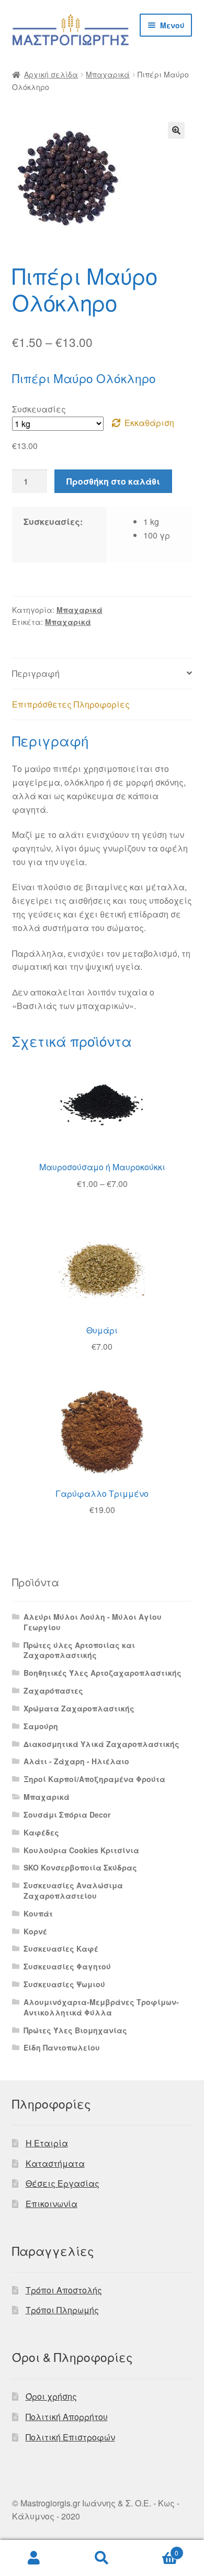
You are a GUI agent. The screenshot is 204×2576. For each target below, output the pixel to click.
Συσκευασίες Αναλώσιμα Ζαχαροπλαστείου (73, 1890)
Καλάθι (157, 2549)
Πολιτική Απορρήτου (67, 2417)
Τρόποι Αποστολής (64, 2290)
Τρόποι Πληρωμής (62, 2310)
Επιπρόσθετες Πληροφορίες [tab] (71, 704)
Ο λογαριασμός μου (34, 2558)
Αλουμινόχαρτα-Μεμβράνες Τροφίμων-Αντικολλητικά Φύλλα (101, 2007)
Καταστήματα (55, 2163)
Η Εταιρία (47, 2143)
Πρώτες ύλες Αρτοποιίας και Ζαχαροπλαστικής (79, 1650)
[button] (176, 130)
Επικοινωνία (52, 2204)
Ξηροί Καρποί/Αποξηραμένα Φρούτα (94, 1779)
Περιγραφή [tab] (36, 673)
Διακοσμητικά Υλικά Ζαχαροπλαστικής (101, 1744)
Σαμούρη (41, 1726)
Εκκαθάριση (149, 423)
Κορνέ (35, 1931)
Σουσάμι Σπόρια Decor (67, 1815)
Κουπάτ (38, 1913)
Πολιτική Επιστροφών (70, 2437)
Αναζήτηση (102, 2558)
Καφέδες (41, 1832)
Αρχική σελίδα (51, 74)
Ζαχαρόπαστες (53, 1690)
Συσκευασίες (39, 409)
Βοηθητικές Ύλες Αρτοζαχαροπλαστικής (103, 1673)
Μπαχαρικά (108, 74)
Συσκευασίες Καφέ (61, 1948)
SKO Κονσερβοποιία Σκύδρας (80, 1867)
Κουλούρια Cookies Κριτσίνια (81, 1850)
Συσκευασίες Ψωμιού (64, 1984)
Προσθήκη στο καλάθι (113, 481)
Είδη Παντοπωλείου (62, 2047)
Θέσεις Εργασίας (63, 2183)
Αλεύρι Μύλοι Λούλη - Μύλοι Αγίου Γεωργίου (93, 1622)
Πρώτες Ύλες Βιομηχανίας (75, 2030)
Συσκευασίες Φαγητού (67, 1966)
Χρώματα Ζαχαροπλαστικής (79, 1708)
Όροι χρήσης (51, 2396)
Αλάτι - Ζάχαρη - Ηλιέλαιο (76, 1761)
